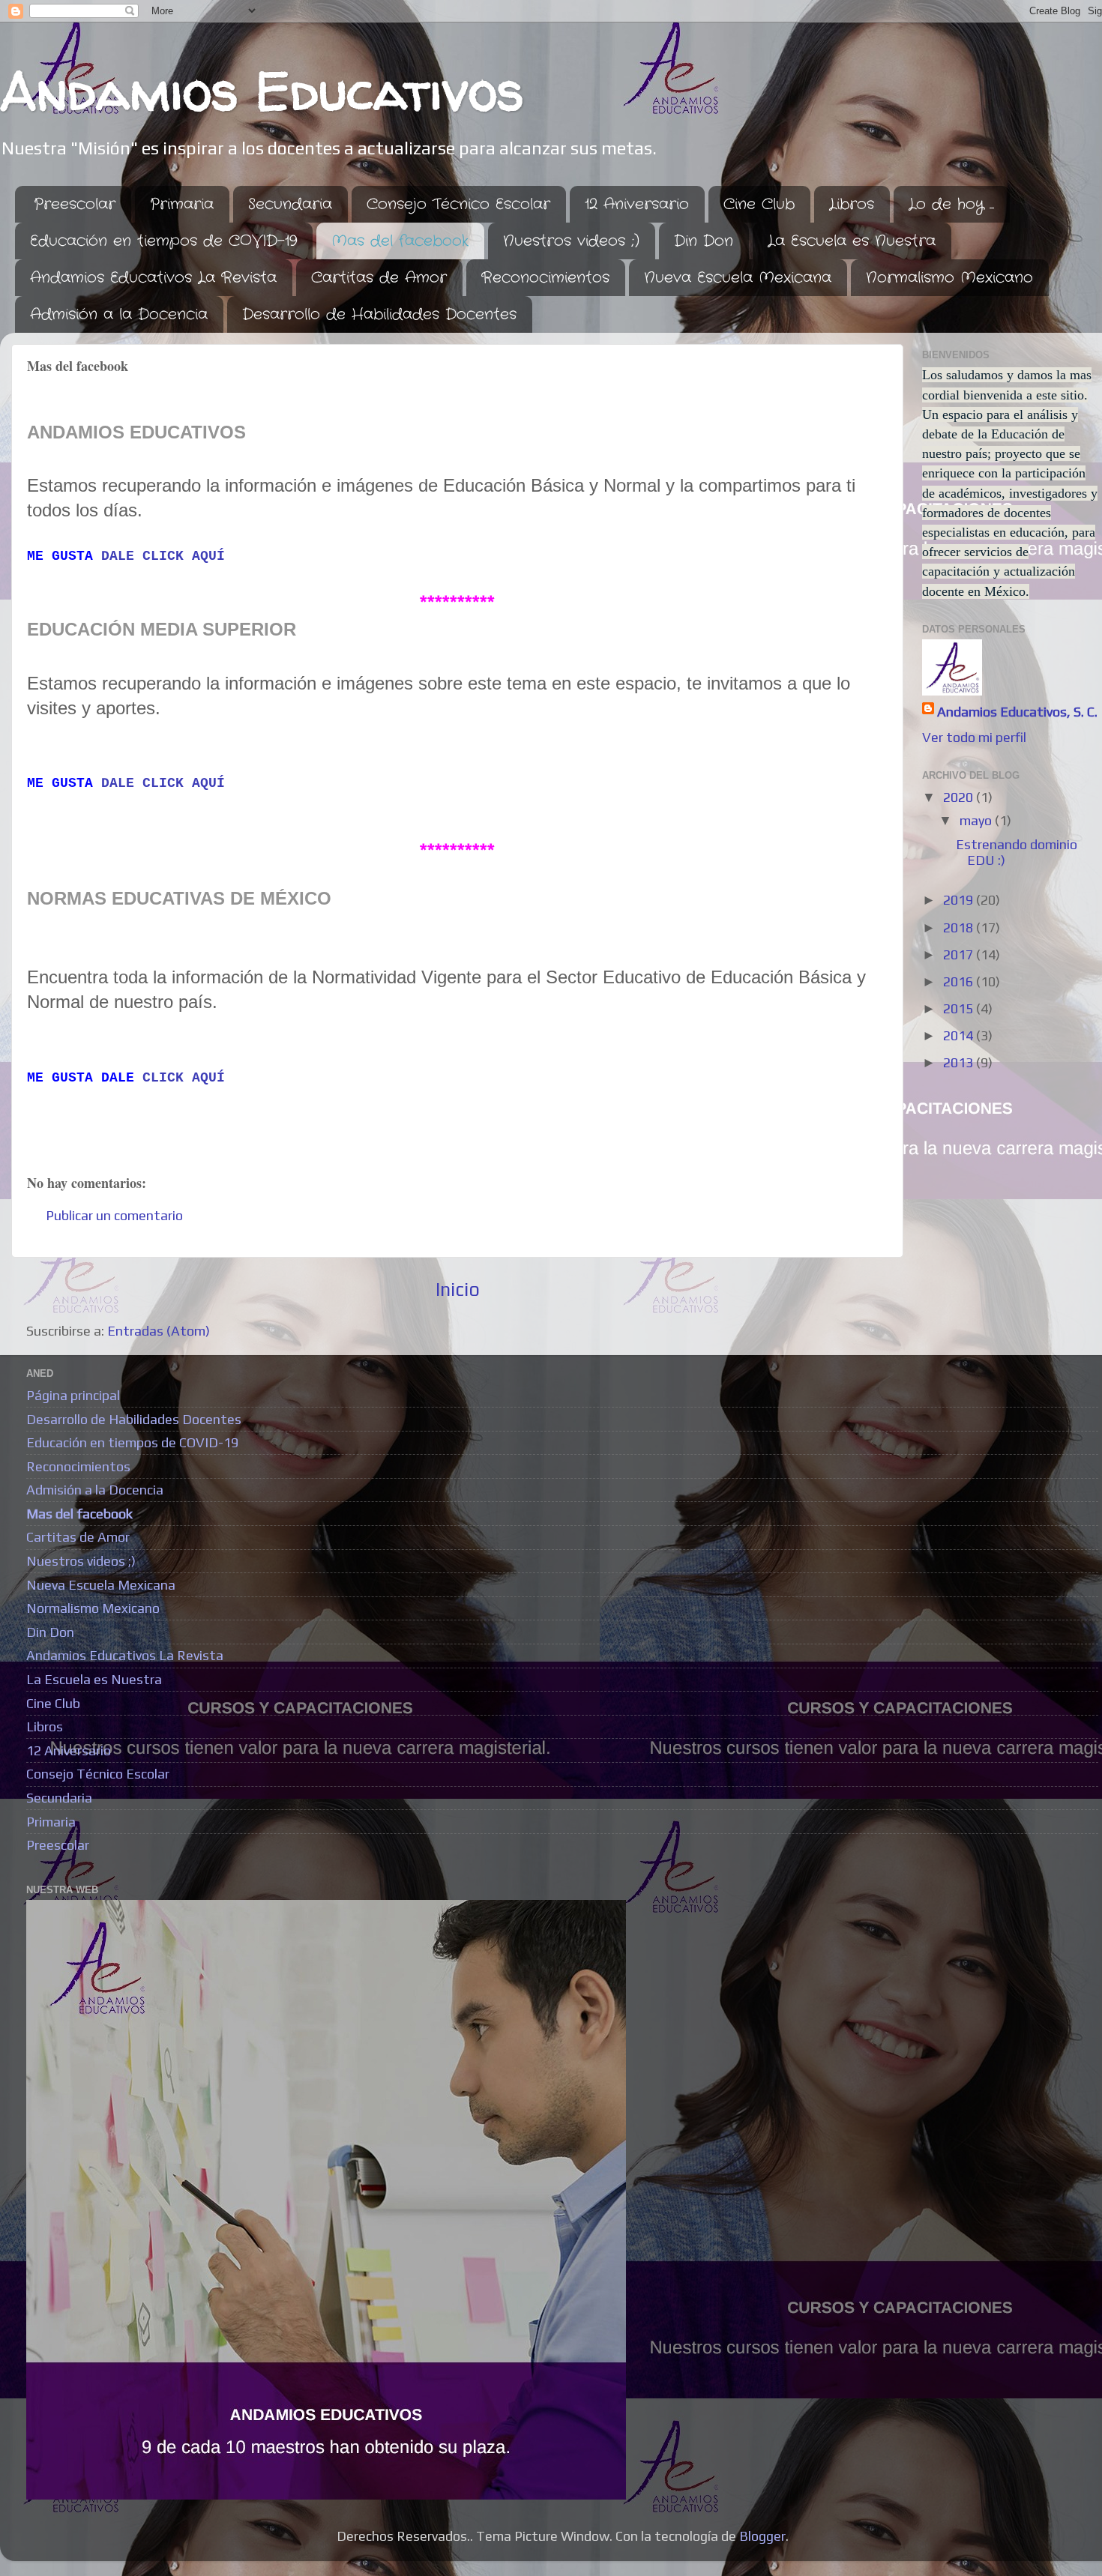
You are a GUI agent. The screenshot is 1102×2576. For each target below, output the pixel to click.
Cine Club (759, 204)
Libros (852, 204)
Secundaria (290, 204)
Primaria (182, 204)
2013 (960, 1062)
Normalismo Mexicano (949, 278)
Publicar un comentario (114, 1215)
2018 (960, 927)
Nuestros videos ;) (571, 241)
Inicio (458, 1289)
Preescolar (75, 204)
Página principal (73, 1395)
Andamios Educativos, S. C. (1017, 712)
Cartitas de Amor (379, 278)
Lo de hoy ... (951, 204)
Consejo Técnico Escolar (458, 204)
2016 (960, 981)
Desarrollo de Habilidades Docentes (379, 314)
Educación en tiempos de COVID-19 (163, 241)
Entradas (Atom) (159, 1331)
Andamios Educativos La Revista (153, 278)
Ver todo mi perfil (974, 737)
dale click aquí (163, 556)
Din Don (704, 241)
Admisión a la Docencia (119, 314)
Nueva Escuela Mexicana (738, 278)
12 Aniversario (637, 204)
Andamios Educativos (262, 91)
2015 (960, 1008)
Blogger (762, 2536)
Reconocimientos (545, 278)
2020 (960, 797)
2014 (960, 1035)
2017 (960, 954)
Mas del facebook (400, 241)
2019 (960, 900)
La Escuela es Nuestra (852, 241)
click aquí (184, 1078)
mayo (977, 820)
